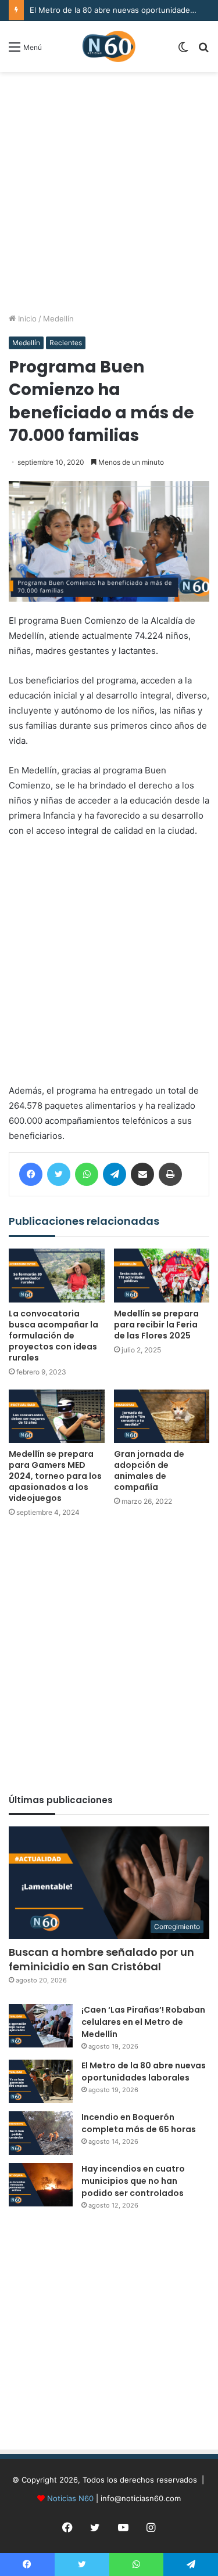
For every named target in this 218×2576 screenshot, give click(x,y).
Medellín (58, 319)
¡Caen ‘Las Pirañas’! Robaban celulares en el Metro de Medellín (143, 2022)
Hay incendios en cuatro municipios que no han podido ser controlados (133, 2181)
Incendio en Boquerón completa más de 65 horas (139, 2123)
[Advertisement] (109, 192)
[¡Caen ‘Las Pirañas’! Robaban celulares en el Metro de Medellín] (41, 2026)
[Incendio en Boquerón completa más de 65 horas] (41, 2133)
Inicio (26, 319)
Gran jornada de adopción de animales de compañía (149, 1470)
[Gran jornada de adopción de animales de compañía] (162, 1417)
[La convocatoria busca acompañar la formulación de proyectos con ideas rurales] (57, 1276)
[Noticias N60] (109, 46)
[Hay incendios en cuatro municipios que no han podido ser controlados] (41, 2185)
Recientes (66, 343)
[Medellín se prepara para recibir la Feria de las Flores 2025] (162, 1276)
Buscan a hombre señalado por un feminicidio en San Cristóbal (101, 1959)
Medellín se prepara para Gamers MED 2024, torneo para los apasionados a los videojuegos (55, 1476)
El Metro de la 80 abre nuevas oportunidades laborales (144, 2072)
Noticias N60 (70, 2498)
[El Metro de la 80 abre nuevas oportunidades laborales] (41, 2081)
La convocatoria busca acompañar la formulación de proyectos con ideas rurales (53, 1336)
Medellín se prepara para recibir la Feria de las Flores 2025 (156, 1325)
